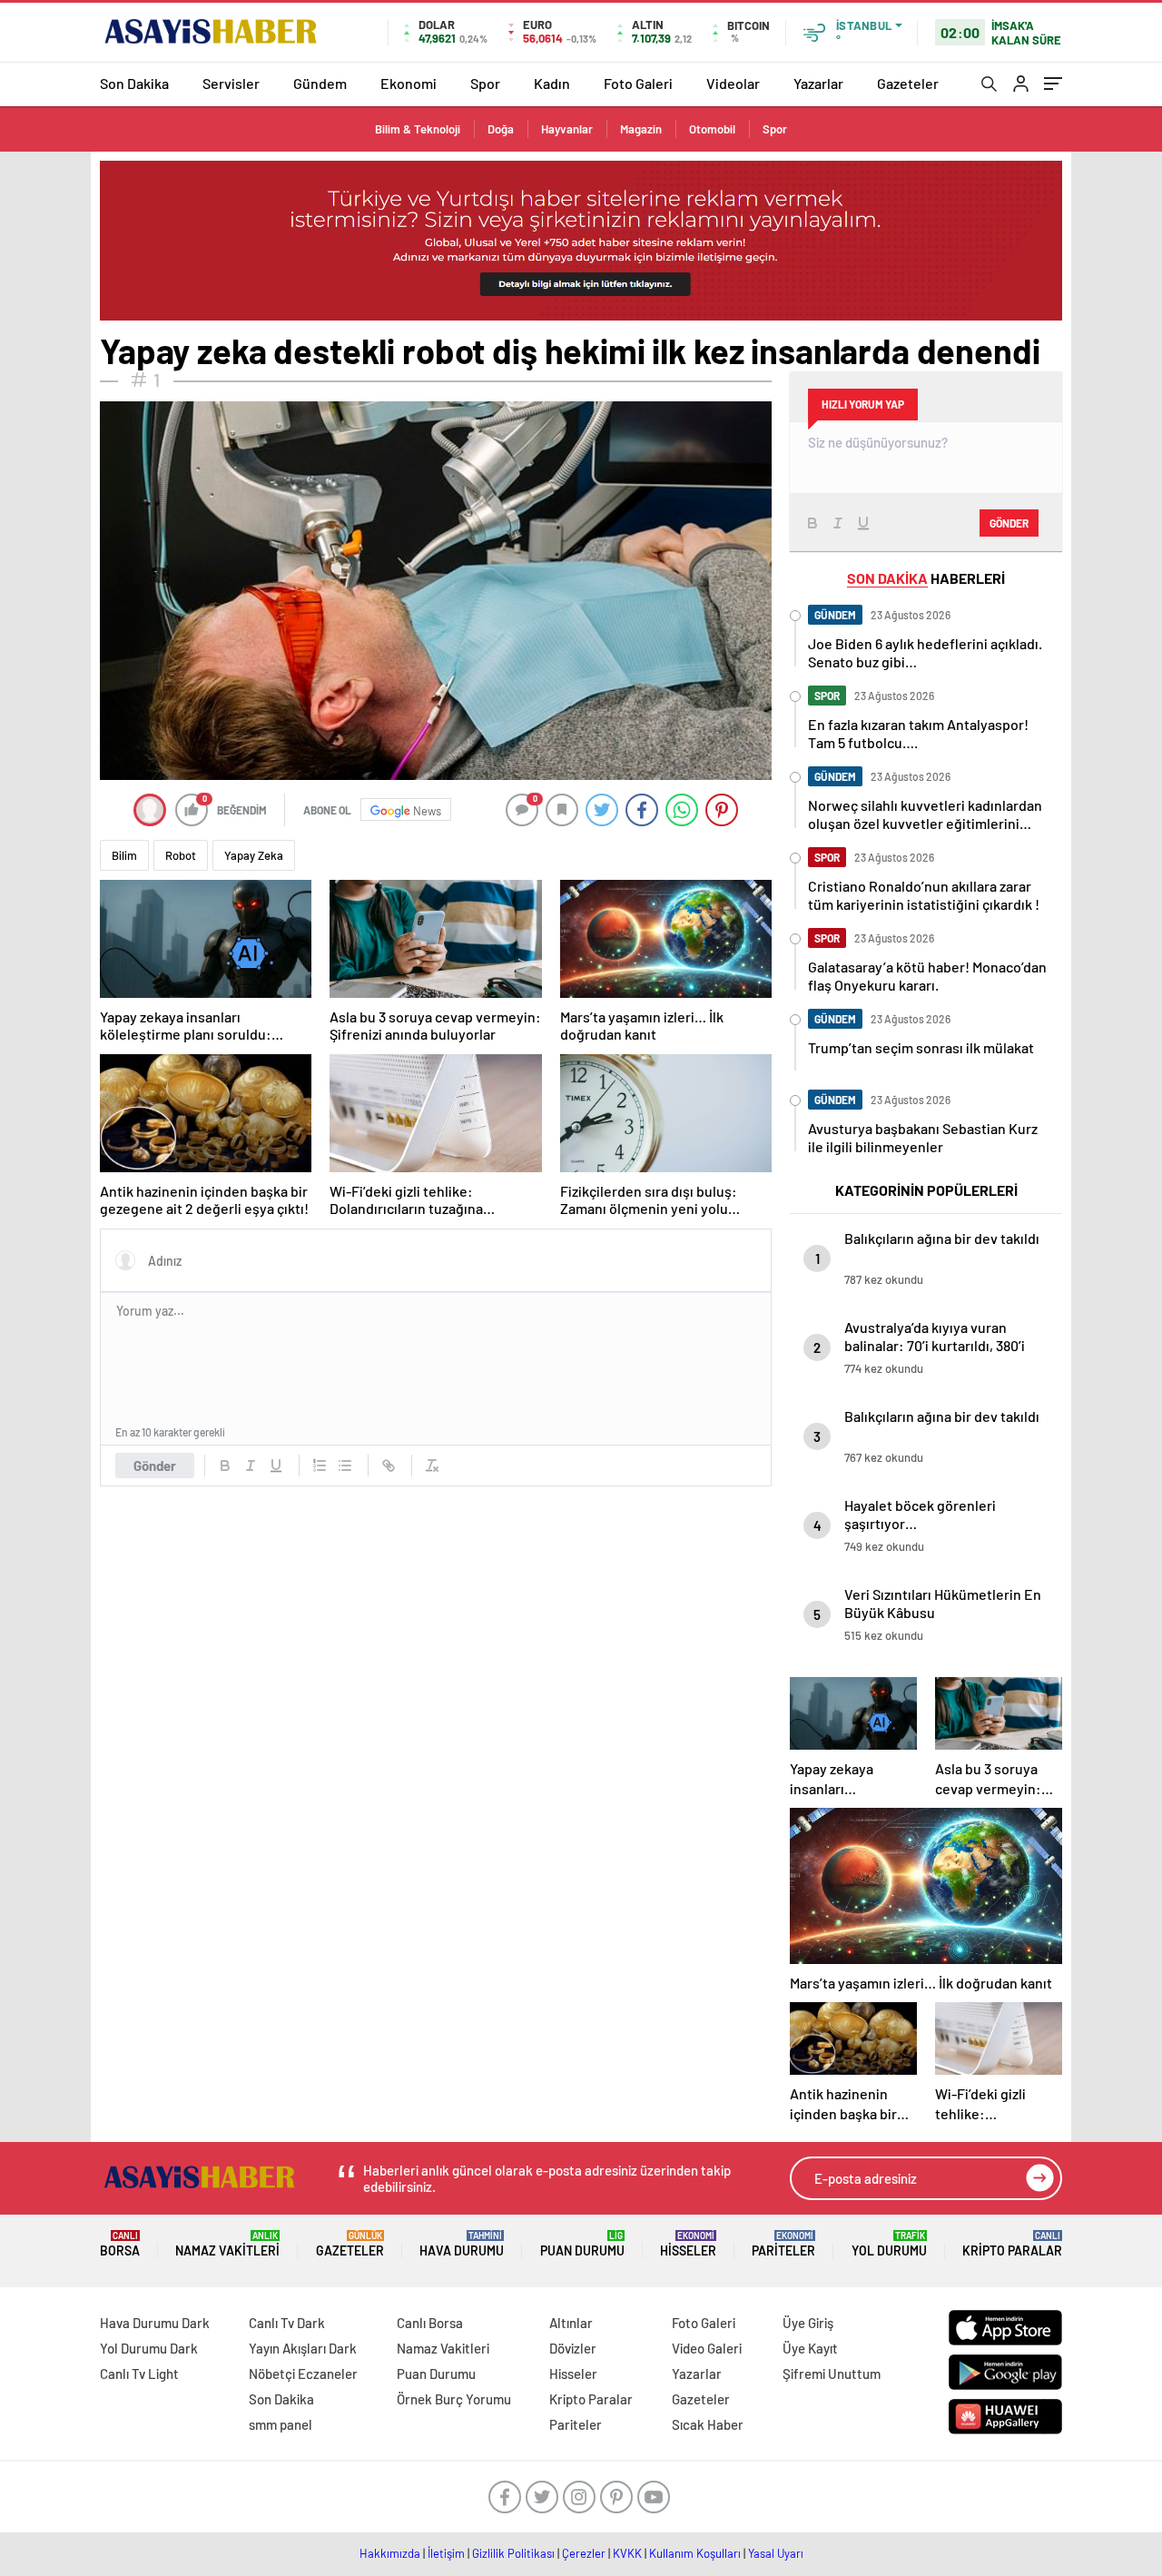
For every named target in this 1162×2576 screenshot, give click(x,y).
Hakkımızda (390, 2553)
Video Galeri (707, 2348)
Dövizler (573, 2348)
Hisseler (688, 2244)
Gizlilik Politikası (513, 2553)
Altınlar (571, 2323)
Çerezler (584, 2553)
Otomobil (712, 129)
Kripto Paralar (1012, 2244)
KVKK (627, 2553)
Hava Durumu (462, 2244)
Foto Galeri (638, 83)
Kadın (552, 83)
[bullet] (345, 1466)
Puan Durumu (582, 2244)
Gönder (155, 1466)
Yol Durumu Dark (149, 2348)
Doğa (501, 129)
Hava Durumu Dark (155, 2323)
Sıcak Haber (708, 2424)
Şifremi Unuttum (832, 2374)
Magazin (641, 129)
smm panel (281, 2424)
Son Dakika (134, 83)
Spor (485, 83)
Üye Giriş (808, 2323)
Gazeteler (908, 83)
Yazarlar (818, 83)
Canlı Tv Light (139, 2374)
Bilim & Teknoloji (418, 129)
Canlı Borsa (430, 2323)
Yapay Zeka (254, 855)
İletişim (446, 2553)
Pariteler (783, 2244)
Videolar (733, 83)
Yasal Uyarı (776, 2553)
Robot (181, 855)
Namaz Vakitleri (227, 2244)
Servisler (231, 83)
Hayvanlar (567, 129)
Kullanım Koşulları (695, 2553)
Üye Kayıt (810, 2348)
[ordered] (320, 1466)
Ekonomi (409, 83)
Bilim (124, 855)
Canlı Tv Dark (287, 2323)
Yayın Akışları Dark (303, 2348)
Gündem (320, 83)
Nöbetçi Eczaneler (303, 2374)
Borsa (120, 2244)
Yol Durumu (889, 2244)
